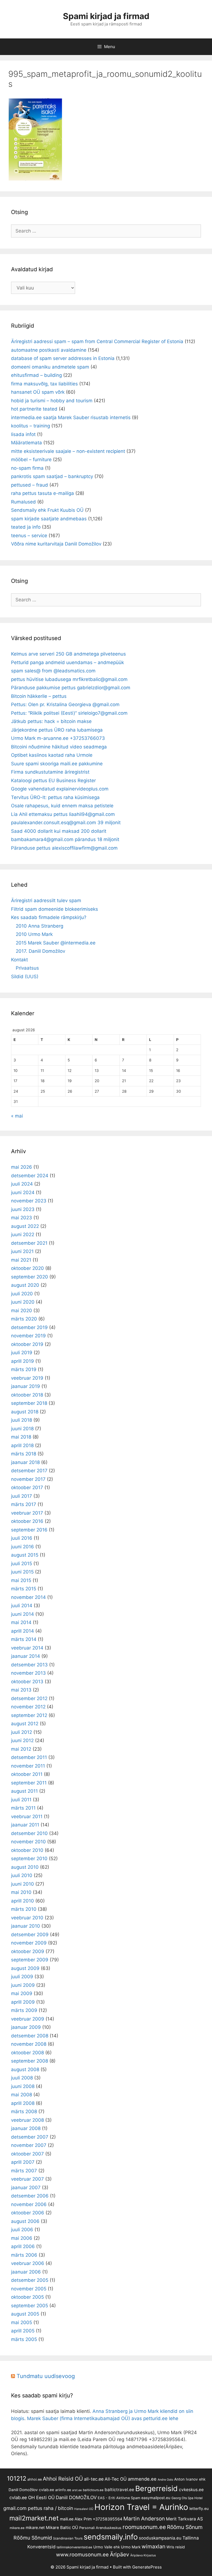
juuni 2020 (23, 1302)
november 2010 (28, 1842)
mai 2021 (21, 1260)
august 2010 (25, 1867)
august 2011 (24, 1791)
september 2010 (29, 1859)
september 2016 (29, 1530)
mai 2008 (22, 2095)
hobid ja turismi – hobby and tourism (52, 401)
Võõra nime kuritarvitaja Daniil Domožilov (56, 544)
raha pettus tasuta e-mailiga (43, 493)
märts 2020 (24, 1319)
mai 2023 (22, 1218)
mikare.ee (17, 2528)
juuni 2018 (22, 1429)
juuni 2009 (23, 1985)
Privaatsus (27, 968)
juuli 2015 (22, 1564)
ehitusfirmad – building (36, 375)
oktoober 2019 (27, 1344)
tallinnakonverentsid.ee (74, 2547)
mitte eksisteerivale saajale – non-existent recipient (68, 451)
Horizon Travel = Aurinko (141, 2507)
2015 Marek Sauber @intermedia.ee (56, 943)
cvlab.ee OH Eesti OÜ (32, 2497)
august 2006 (25, 2221)
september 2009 (30, 1960)
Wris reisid (176, 2547)
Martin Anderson (144, 2519)
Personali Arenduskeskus (100, 2528)
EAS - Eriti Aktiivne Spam (119, 2498)
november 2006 (29, 2204)
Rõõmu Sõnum (185, 2527)
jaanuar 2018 (25, 1462)
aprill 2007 (23, 2162)
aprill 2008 (23, 2103)
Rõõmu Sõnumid (33, 2538)
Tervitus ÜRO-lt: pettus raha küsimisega (55, 797)
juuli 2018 (22, 1420)
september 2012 (29, 1715)
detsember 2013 (29, 1665)
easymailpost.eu (156, 2498)
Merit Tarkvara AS (184, 2519)
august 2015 (25, 1555)
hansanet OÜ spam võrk (38, 392)
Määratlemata (26, 443)
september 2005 (30, 2306)
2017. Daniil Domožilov (40, 951)
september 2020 (30, 1277)
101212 (17, 2478)
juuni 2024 (23, 1192)
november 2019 (28, 1336)
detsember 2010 (29, 1833)
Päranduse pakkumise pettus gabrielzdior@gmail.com (71, 688)
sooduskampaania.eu (160, 2538)
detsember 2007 (30, 2137)
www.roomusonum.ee (82, 2554)
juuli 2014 (22, 1606)
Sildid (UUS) (25, 977)
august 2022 (25, 1226)
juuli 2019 (22, 1353)
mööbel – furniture (31, 460)
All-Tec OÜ (116, 2479)
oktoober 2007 (27, 2154)
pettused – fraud (30, 485)
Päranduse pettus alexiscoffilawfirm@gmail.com (64, 848)
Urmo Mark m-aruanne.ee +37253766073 (58, 738)
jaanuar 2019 (26, 1386)
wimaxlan (153, 2546)
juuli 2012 (22, 1732)
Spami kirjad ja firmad (106, 16)
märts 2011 (23, 1808)
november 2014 (28, 1597)
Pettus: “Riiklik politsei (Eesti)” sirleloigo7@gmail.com (69, 713)
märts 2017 (24, 1504)
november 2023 (29, 1201)
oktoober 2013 (27, 1682)
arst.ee (77, 2490)
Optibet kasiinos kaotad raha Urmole (52, 755)
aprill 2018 (22, 1445)
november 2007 (29, 2145)
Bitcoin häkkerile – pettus (39, 696)
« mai (17, 1116)
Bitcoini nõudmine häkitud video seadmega (59, 747)
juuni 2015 (22, 1572)
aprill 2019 (22, 1361)
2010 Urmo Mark (34, 934)
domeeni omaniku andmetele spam (50, 367)
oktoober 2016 (27, 1521)
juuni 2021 (22, 1251)
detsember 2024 (30, 1176)
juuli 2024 (22, 1184)
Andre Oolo (165, 2480)
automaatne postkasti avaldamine (49, 350)
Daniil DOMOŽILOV (76, 2497)
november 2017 (28, 1479)
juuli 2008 (22, 2078)
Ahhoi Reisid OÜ (63, 2479)
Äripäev (120, 2554)
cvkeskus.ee (191, 2490)
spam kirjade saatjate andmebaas (49, 519)
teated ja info (26, 527)
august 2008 (25, 2069)
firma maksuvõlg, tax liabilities (44, 384)
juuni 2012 (22, 1740)
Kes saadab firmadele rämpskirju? (49, 917)
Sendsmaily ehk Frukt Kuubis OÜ (47, 510)
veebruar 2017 (27, 1513)
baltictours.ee (93, 2490)
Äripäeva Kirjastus (143, 2555)
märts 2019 (24, 1369)
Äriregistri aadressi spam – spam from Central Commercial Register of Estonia (97, 341)
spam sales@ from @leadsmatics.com (53, 671)
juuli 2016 (22, 1538)
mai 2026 (22, 1167)
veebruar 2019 (27, 1378)
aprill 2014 (22, 1631)
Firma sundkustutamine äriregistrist (50, 772)
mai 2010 (21, 1892)
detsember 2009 (30, 1935)
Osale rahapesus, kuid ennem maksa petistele (62, 806)
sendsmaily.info (111, 2537)
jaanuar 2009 (26, 2027)
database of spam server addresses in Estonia (63, 358)
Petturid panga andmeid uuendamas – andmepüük (67, 662)
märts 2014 (24, 1639)
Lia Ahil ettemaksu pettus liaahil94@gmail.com (63, 814)
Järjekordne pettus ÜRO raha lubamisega (57, 730)
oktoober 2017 (27, 1487)
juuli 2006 (22, 2230)
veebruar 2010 (27, 1918)
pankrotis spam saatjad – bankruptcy (52, 476)
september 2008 (30, 2061)
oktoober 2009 (28, 1951)
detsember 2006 (30, 2196)
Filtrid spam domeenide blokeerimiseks (55, 909)
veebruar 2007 (27, 2179)
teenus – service (29, 536)
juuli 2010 (22, 1875)
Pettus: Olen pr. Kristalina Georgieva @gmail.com (65, 704)
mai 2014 (21, 1622)
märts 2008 (24, 2112)
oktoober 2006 (28, 2213)
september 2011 (29, 1783)
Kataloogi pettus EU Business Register (53, 781)
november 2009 (29, 1943)
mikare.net (35, 2527)
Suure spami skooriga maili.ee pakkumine (57, 764)
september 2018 (29, 1403)
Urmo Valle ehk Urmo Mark (117, 2547)
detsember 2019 (29, 1327)
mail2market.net (34, 2518)
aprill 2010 (22, 1901)
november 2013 (28, 1673)
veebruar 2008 (27, 2120)
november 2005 (29, 2289)
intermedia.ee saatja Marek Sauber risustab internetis (71, 417)
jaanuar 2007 (26, 2188)
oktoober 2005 (27, 2297)
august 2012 (25, 1724)
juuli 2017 (22, 1496)
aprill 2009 (23, 2002)
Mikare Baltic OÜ (62, 2528)
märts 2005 (24, 2339)
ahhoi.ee (35, 2479)
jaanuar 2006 (26, 2272)
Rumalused (23, 502)
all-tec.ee (94, 2479)
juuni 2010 (22, 1884)
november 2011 (28, 1766)
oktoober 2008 (27, 2053)
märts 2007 (24, 2171)
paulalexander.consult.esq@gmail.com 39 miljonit (66, 823)
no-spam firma (27, 468)
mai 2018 (21, 1437)
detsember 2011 (29, 1757)
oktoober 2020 (27, 1268)
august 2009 (25, 1968)
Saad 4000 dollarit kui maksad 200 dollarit (59, 831)
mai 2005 (22, 2322)
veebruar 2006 (28, 2263)
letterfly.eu (199, 2509)
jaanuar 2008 (26, 2128)
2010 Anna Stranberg (39, 926)
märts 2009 (24, 2010)
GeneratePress (147, 2567)
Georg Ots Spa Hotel (187, 2498)
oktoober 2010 (27, 1850)
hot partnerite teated (34, 409)
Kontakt (19, 960)
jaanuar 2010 (26, 1926)
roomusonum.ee (144, 2527)
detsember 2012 (29, 1698)
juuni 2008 (23, 2086)
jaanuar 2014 (26, 1656)
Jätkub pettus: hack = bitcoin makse (51, 721)
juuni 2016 (22, 1547)
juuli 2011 (21, 1800)
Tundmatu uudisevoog (46, 2376)
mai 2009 (22, 1993)
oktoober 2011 (27, 1774)
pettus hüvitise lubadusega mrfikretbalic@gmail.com (69, 679)
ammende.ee (142, 2479)
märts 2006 (24, 2255)
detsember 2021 (29, 1243)
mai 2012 (21, 1749)
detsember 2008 (30, 2036)
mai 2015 (21, 1580)
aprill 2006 (23, 2246)
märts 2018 (24, 1454)
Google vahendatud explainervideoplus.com (60, 789)
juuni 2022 (23, 1235)
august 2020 (25, 1285)
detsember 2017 (29, 1471)
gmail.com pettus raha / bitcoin (38, 2508)
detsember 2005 (30, 2280)
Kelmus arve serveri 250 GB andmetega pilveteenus (68, 654)
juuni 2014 (22, 1614)
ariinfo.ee (63, 2490)
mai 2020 (22, 1311)
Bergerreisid (157, 2488)
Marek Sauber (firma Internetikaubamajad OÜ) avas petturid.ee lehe (103, 2418)
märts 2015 (24, 1589)
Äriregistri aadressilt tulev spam (46, 901)
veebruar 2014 (27, 1648)
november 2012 (28, 1707)
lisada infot (23, 434)
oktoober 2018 (27, 1395)
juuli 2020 (22, 1294)
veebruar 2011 (27, 1816)
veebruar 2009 (28, 2019)
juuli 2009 (22, 1977)
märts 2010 (24, 1909)
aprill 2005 (23, 2331)
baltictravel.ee (119, 2490)
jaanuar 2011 (25, 1825)
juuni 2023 (23, 1209)
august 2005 (25, 2314)
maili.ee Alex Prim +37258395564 (91, 2519)
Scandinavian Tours (68, 2538)
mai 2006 (22, 2238)
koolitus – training (31, 426)
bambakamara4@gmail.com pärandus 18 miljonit (65, 839)
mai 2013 (21, 1690)
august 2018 (25, 1412)
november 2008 (29, 2044)
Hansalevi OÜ (84, 2509)
